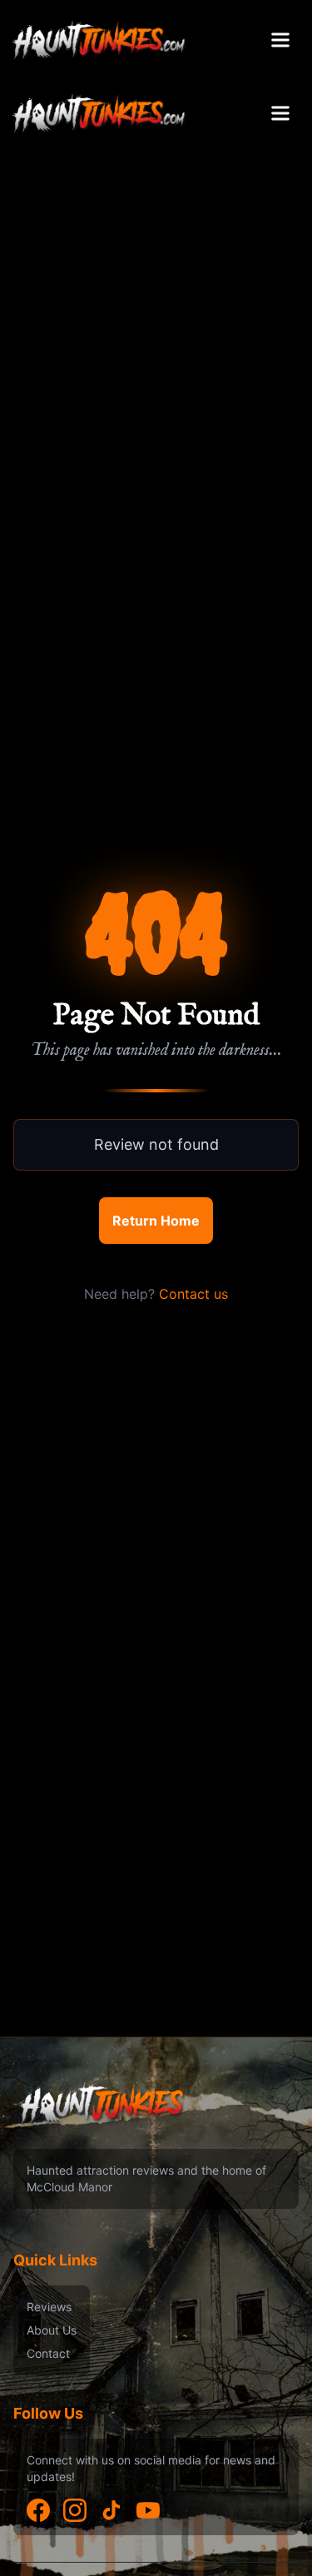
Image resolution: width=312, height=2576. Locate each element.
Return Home (156, 1221)
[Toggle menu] (280, 40)
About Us (52, 2330)
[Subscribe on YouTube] (148, 2510)
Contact (48, 2353)
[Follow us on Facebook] (38, 2510)
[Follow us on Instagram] (75, 2510)
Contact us (193, 1294)
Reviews (49, 2307)
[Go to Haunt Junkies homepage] (99, 40)
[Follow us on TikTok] (111, 2510)
